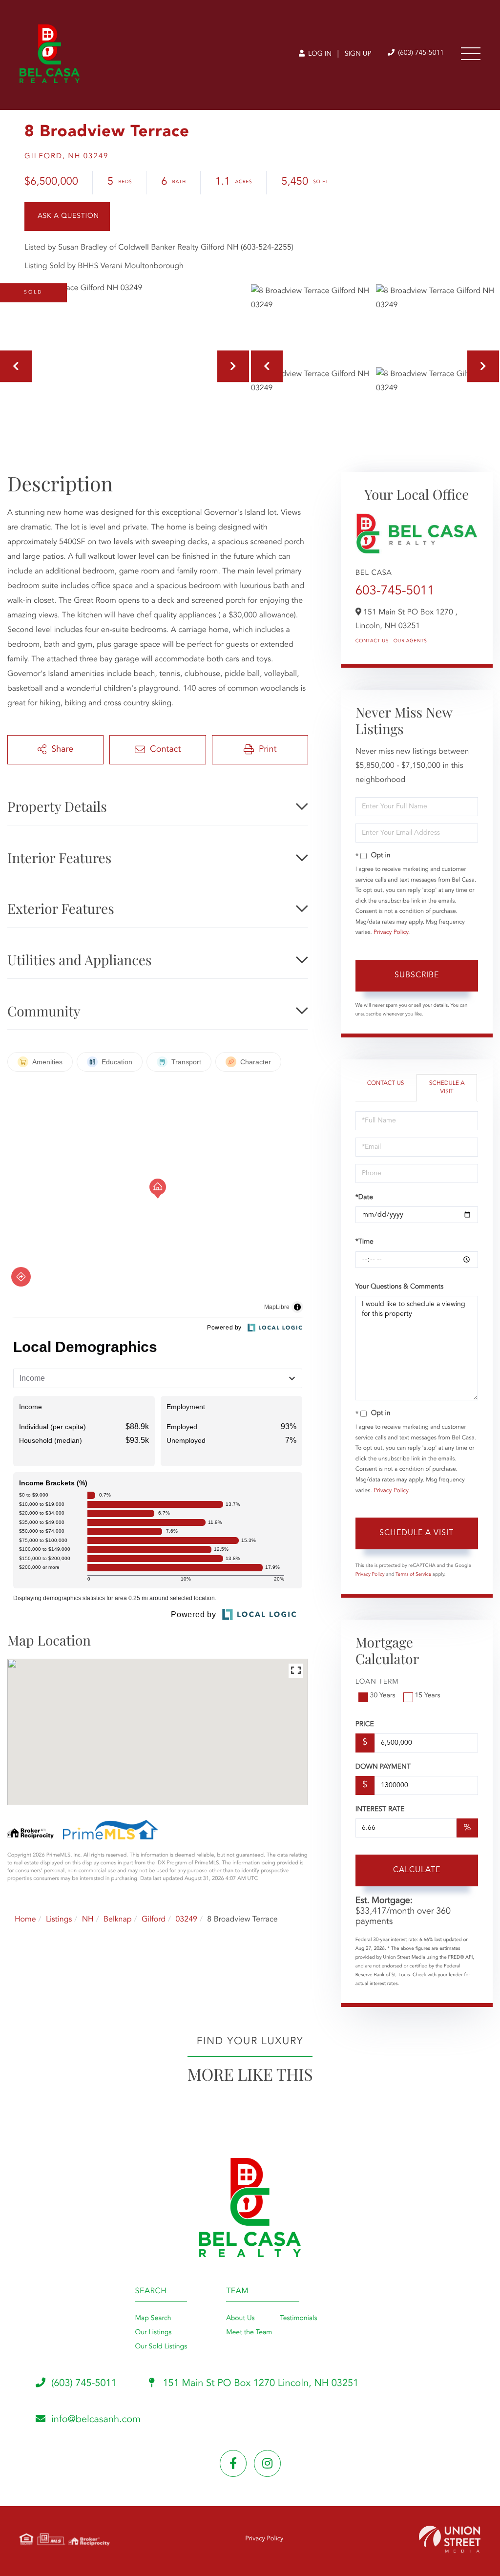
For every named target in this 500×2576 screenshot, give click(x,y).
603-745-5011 (395, 591)
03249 (186, 1920)
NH (88, 1920)
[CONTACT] (67, 217)
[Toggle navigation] (471, 54)
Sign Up (358, 54)
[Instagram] (267, 2463)
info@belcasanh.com (96, 2420)
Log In (319, 54)
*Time (365, 1242)
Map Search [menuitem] (153, 2319)
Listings (59, 1920)
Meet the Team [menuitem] (249, 2333)
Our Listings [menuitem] (154, 2333)
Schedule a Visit (447, 1087)
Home (25, 1920)
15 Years (428, 1696)
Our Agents (410, 641)
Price (365, 1725)
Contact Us (372, 641)
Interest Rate (380, 1810)
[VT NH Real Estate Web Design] (450, 2539)
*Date (364, 1198)
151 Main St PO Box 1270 (260, 2384)
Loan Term (377, 1682)
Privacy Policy (391, 932)
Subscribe (417, 975)
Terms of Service (413, 1575)
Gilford (154, 1920)
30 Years (383, 1696)
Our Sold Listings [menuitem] (161, 2347)
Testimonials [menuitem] (298, 2319)
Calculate (417, 1870)
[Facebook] (233, 2463)
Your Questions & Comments (399, 1287)
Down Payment (383, 1767)
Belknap (118, 1920)
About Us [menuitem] (240, 2319)
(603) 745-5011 (420, 53)
